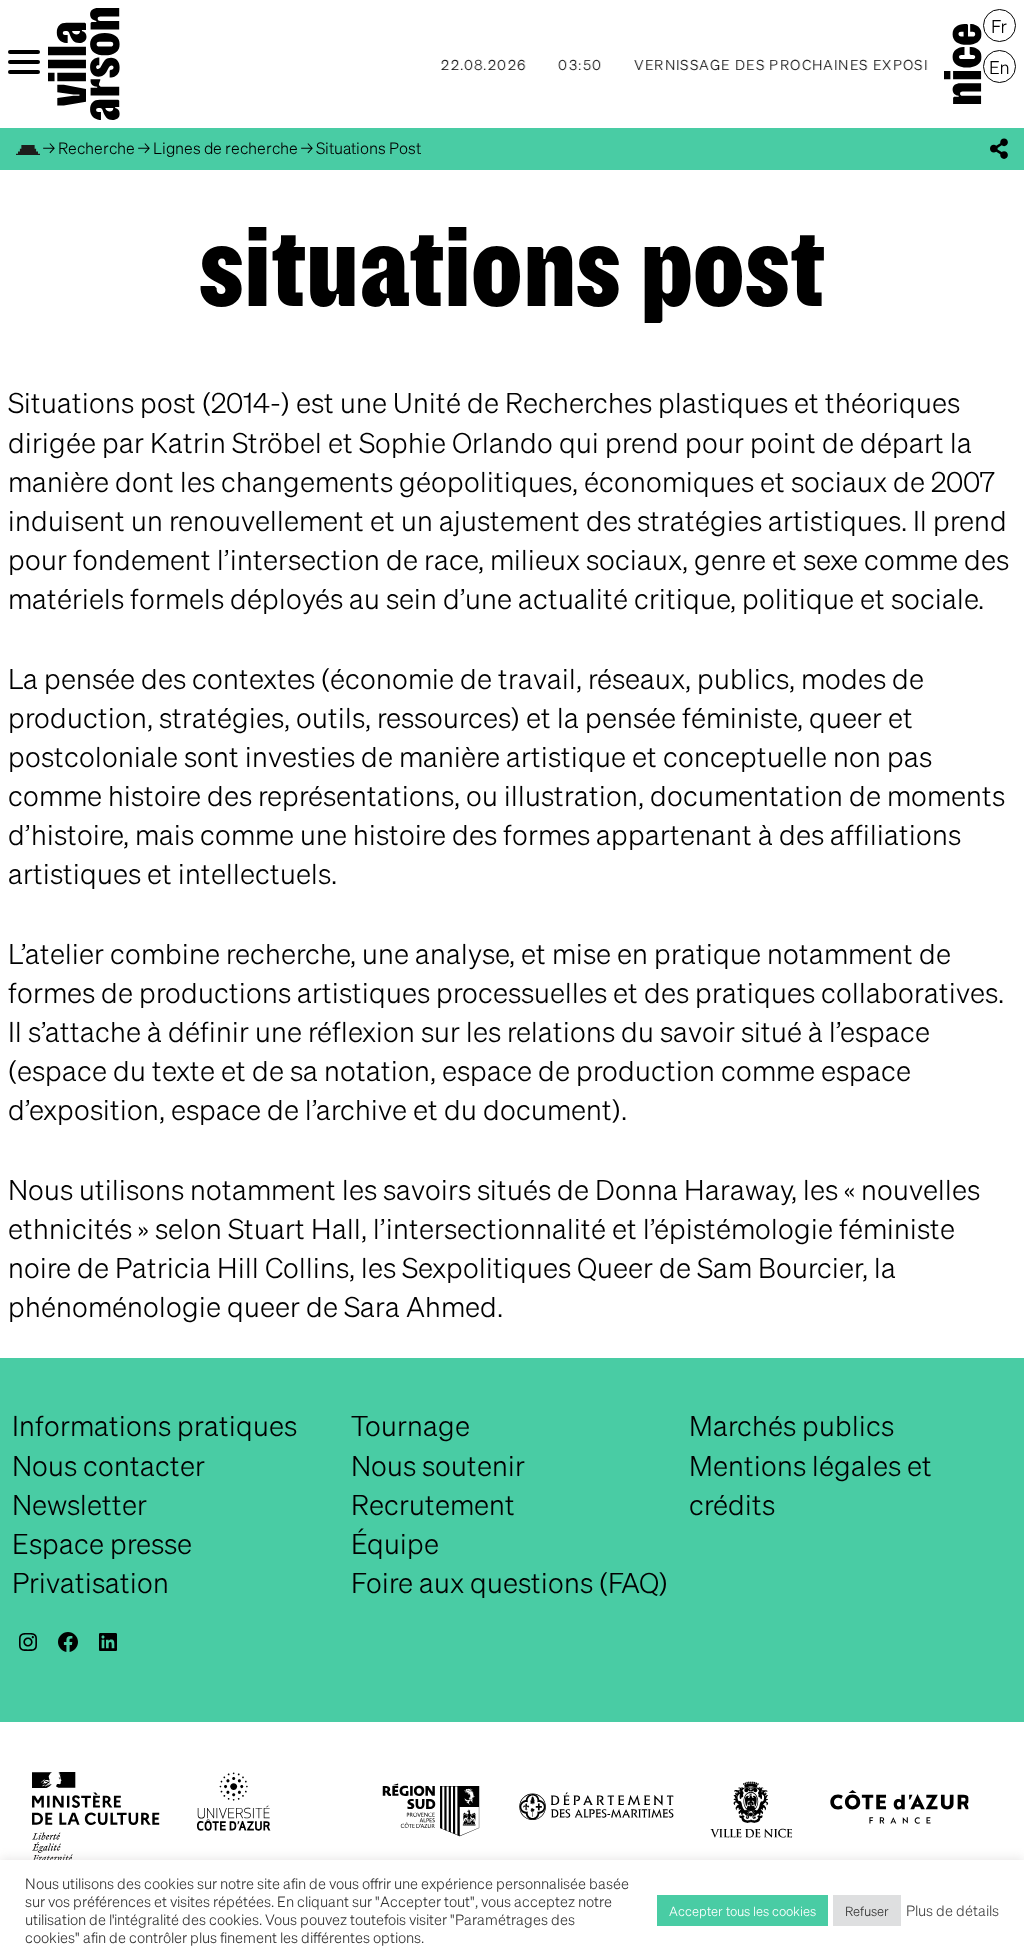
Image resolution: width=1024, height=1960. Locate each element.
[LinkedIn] (108, 1642)
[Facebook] (68, 1642)
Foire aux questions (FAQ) (509, 1582)
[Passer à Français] (999, 26)
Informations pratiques (154, 1425)
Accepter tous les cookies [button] (742, 1910)
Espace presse (102, 1543)
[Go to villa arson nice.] (28, 147)
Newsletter (79, 1504)
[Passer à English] (999, 67)
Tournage (410, 1425)
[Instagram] (28, 1642)
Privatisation (90, 1582)
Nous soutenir (438, 1465)
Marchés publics (791, 1425)
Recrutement (433, 1504)
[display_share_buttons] (999, 149)
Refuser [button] (867, 1910)
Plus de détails (952, 1910)
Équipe (395, 1543)
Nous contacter (108, 1465)
